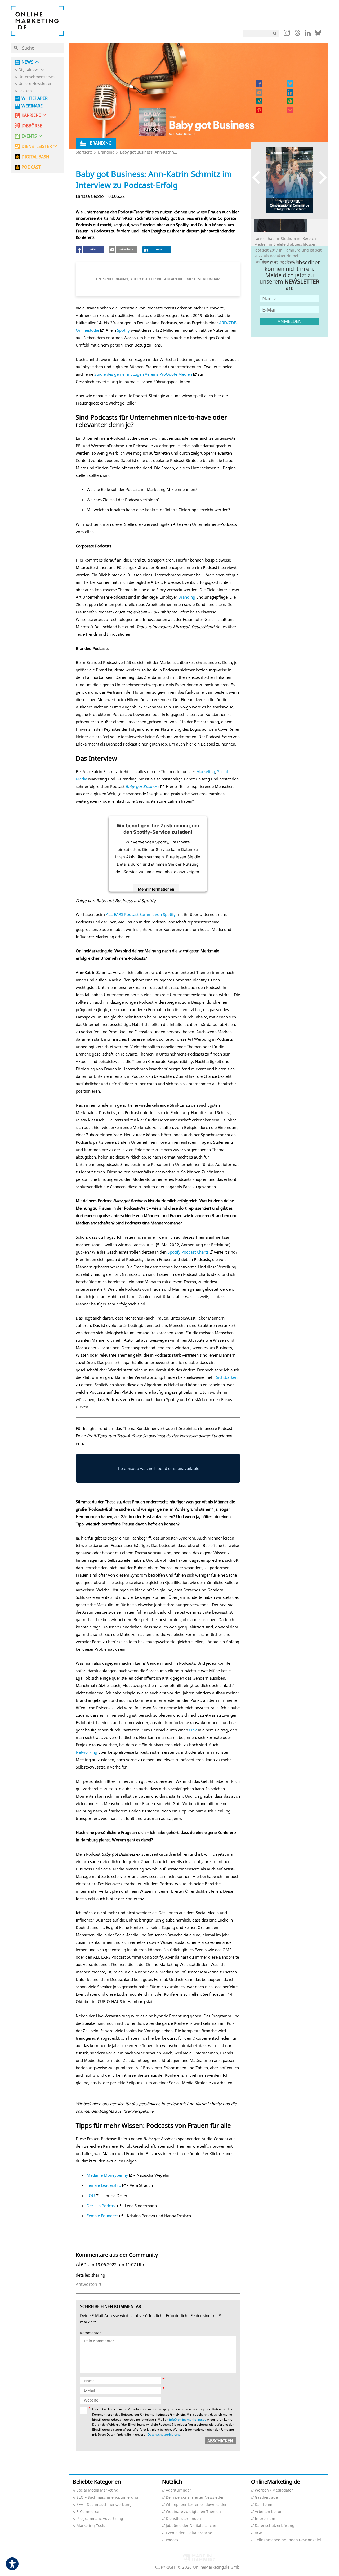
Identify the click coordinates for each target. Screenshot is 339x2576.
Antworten (86, 2284)
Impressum (265, 2519)
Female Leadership (104, 2185)
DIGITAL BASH (35, 157)
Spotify (123, 330)
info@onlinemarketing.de (188, 2419)
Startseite (84, 152)
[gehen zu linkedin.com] (308, 34)
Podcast (173, 2540)
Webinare (32, 106)
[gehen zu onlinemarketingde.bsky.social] (318, 34)
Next (321, 178)
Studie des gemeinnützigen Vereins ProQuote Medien (143, 374)
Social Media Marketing (97, 2490)
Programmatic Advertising (100, 2519)
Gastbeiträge (266, 2498)
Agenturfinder (179, 2490)
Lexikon (25, 91)
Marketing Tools (91, 2526)
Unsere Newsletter (35, 84)
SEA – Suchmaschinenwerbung (104, 2505)
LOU (91, 2196)
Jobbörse (32, 126)
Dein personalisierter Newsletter (195, 2498)
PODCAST (31, 167)
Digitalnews (29, 70)
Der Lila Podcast (101, 2206)
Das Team (264, 2505)
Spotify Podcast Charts (188, 1252)
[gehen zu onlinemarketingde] (287, 34)
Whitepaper (35, 98)
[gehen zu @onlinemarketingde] (297, 34)
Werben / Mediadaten (274, 2490)
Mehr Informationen (156, 889)
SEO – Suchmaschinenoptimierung (107, 2498)
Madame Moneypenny (107, 2175)
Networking (86, 1752)
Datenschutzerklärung (164, 2434)
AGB (258, 2533)
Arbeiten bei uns (270, 2512)
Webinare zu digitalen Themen (193, 2512)
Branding (106, 152)
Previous (258, 178)
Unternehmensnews (37, 77)
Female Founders (102, 2216)
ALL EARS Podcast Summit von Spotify (141, 914)
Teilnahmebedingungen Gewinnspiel (288, 2540)
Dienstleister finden (183, 2519)
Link (193, 1730)
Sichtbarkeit (227, 1377)
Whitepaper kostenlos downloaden (197, 2505)
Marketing (206, 771)
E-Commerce (88, 2512)
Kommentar (90, 2333)
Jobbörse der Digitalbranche (191, 2526)
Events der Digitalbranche (189, 2533)
